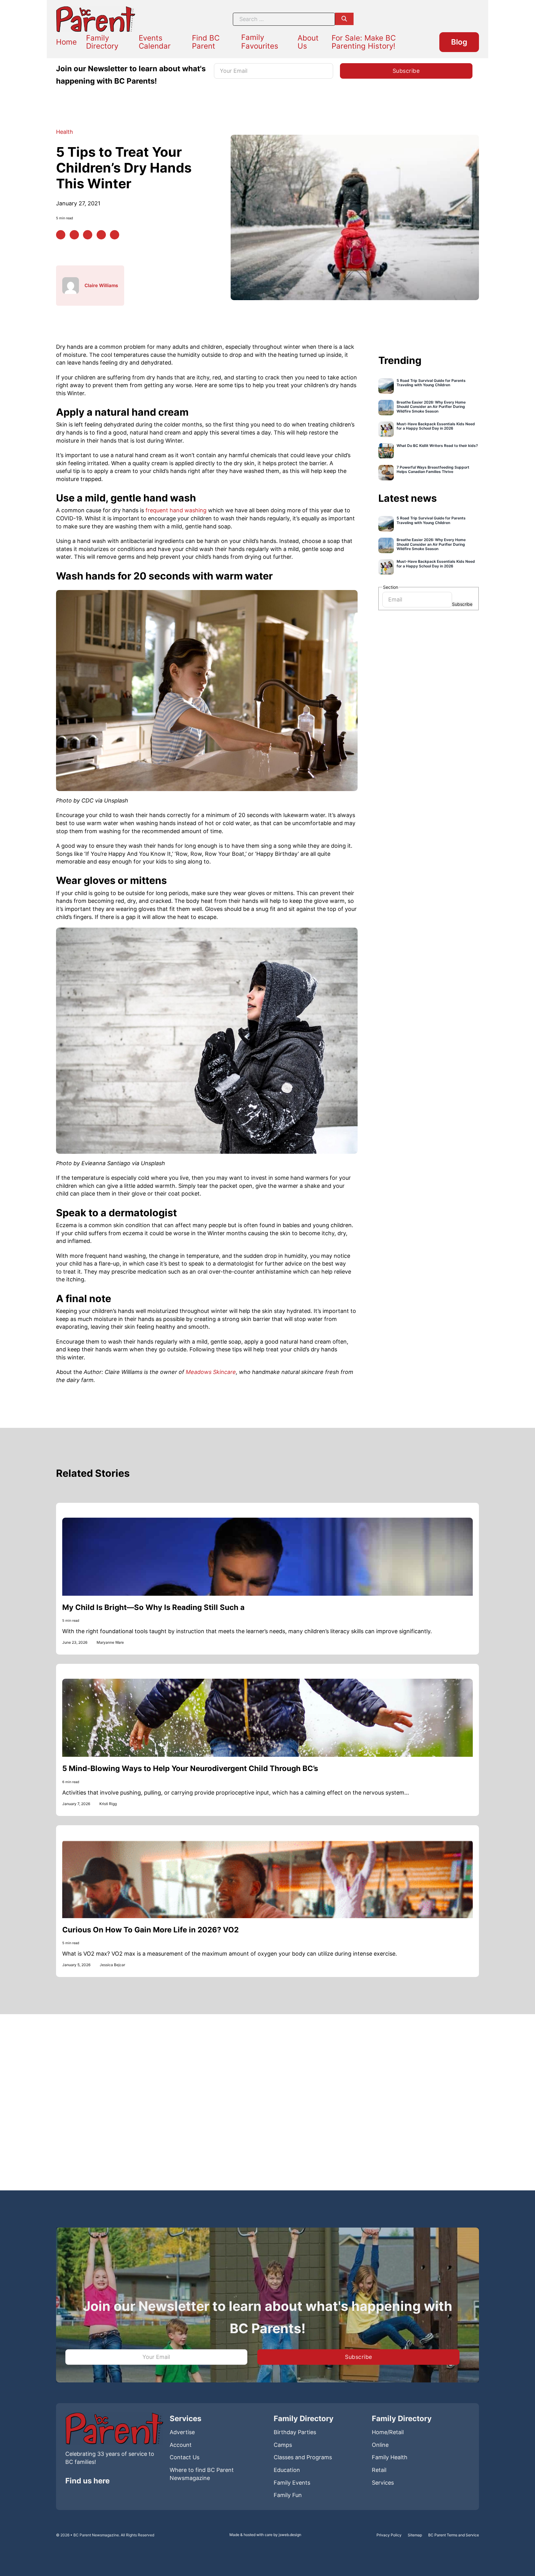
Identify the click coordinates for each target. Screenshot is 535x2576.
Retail (379, 2470)
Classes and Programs (303, 2457)
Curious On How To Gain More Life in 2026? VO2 (150, 1930)
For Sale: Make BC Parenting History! (364, 42)
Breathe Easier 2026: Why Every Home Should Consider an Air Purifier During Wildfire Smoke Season (431, 407)
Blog (459, 42)
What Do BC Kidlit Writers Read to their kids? (437, 445)
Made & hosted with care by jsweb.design (265, 2535)
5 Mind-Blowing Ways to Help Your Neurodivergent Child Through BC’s (190, 1768)
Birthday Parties (295, 2432)
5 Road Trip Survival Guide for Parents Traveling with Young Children (431, 383)
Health (65, 132)
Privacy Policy (389, 2535)
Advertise (182, 2432)
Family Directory (102, 42)
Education (287, 2470)
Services (383, 2483)
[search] (344, 19)
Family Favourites (260, 42)
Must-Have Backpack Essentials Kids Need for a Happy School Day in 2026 (436, 426)
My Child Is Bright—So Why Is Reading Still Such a (153, 1607)
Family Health (390, 2457)
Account (181, 2445)
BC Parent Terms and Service (454, 2535)
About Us (308, 42)
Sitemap (415, 2535)
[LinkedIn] (88, 235)
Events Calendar (155, 42)
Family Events (292, 2483)
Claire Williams (101, 285)
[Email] (115, 235)
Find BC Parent (206, 42)
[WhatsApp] (101, 235)
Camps (283, 2445)
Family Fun (288, 2495)
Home (66, 42)
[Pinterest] (74, 235)
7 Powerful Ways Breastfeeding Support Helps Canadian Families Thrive (433, 469)
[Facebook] (61, 235)
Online (380, 2445)
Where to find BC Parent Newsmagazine (202, 2474)
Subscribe (462, 604)
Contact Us (185, 2457)
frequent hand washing (177, 510)
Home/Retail (388, 2432)
